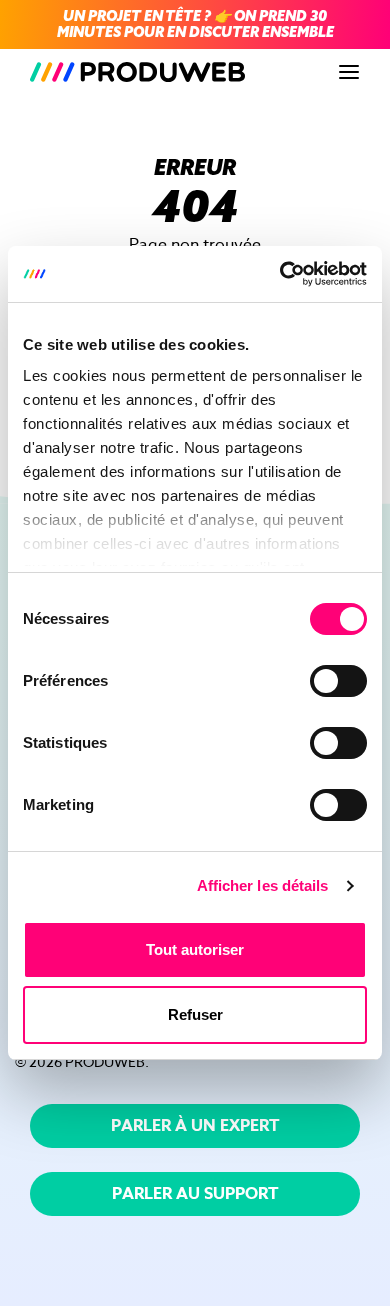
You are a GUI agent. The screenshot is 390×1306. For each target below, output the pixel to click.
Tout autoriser (195, 949)
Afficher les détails (263, 885)
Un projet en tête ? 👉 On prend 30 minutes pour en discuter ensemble (195, 24)
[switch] (338, 681)
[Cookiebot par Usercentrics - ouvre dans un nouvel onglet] (280, 274)
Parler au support (195, 1194)
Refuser (195, 1014)
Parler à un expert (195, 1126)
